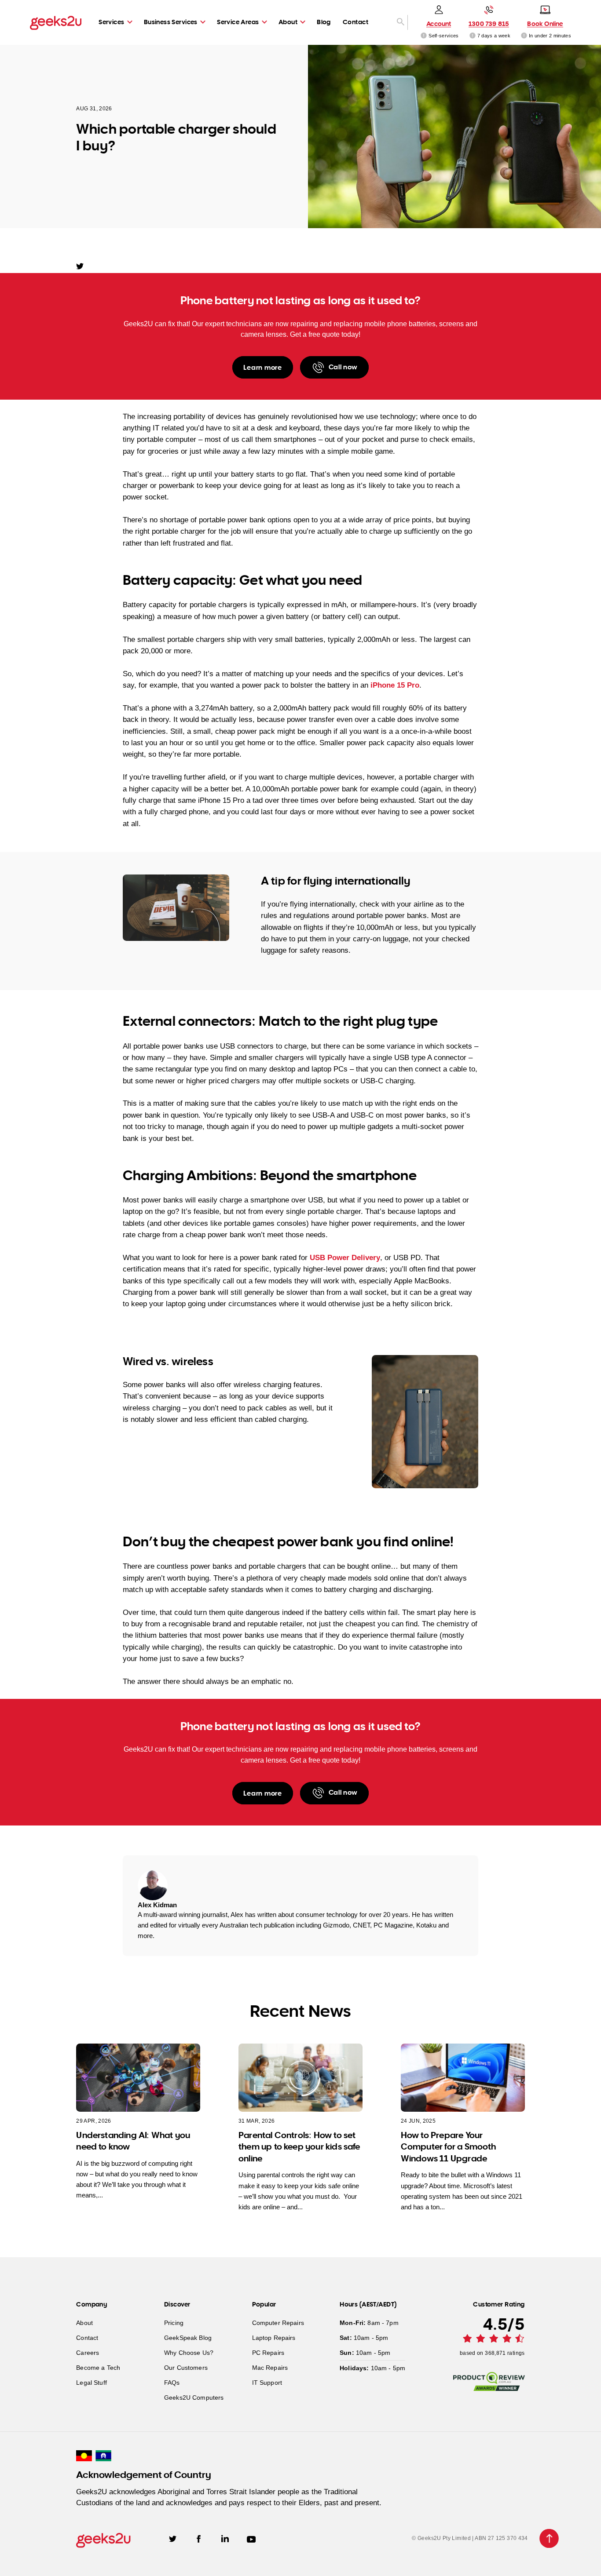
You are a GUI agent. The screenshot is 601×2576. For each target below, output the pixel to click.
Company (92, 2304)
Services (111, 22)
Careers (88, 2353)
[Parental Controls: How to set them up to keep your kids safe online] (300, 2078)
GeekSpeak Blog (188, 2338)
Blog (324, 22)
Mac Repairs (270, 2368)
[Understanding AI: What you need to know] (138, 2078)
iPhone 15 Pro (395, 685)
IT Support (267, 2383)
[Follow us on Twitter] (173, 2538)
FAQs (172, 2383)
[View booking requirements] (524, 35)
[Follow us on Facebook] (199, 2538)
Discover (177, 2304)
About (288, 22)
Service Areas (238, 22)
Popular (264, 2304)
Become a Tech (98, 2368)
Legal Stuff (92, 2383)
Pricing (174, 2323)
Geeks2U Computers (194, 2397)
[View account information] (424, 35)
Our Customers (186, 2368)
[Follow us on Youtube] (251, 2538)
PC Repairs (268, 2353)
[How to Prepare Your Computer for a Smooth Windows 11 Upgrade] (463, 2078)
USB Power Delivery (345, 1258)
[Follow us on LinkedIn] (225, 2538)
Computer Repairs (278, 2323)
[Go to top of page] (549, 2538)
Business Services (171, 22)
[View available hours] (473, 35)
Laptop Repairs (274, 2338)
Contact (355, 22)
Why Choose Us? (189, 2353)
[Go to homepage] (56, 22)
